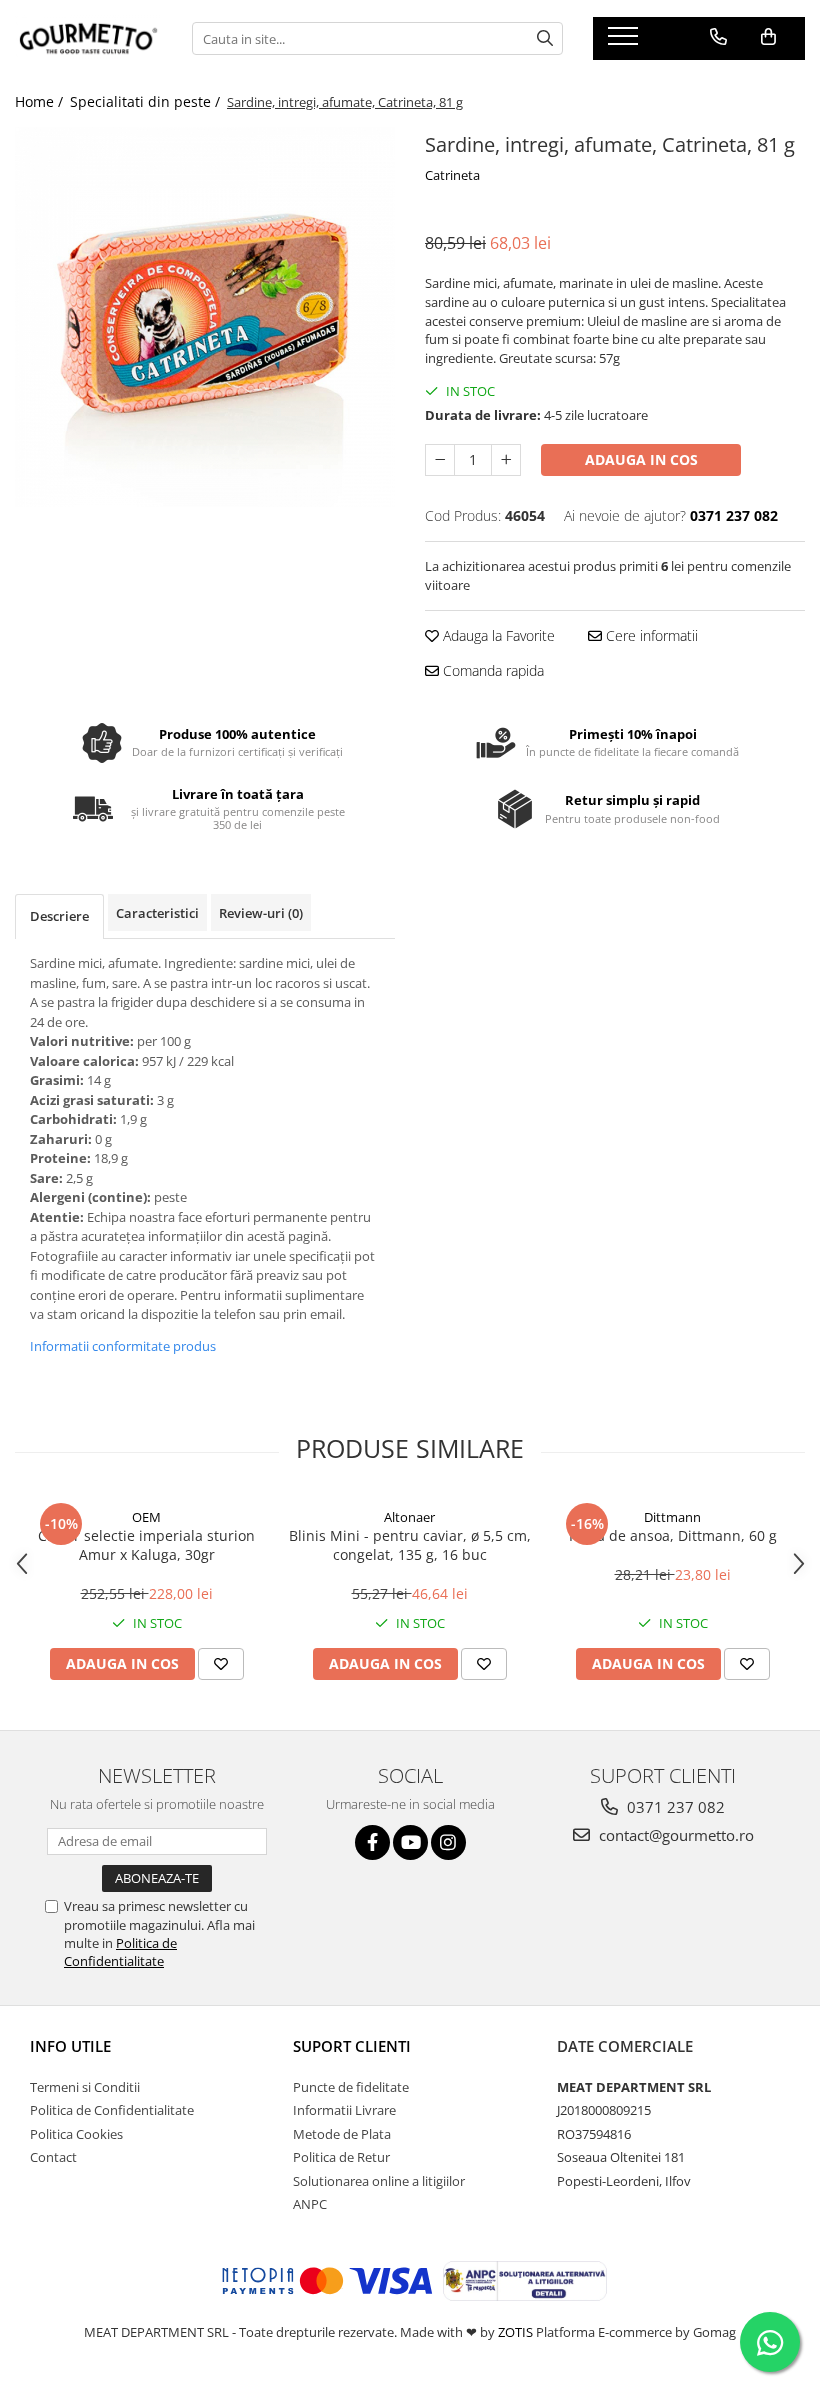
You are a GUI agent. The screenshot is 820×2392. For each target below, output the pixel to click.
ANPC (310, 2204)
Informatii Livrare (344, 2110)
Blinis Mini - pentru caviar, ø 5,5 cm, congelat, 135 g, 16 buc (410, 1545)
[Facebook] (372, 1842)
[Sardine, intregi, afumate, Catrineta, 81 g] (205, 317)
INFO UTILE (70, 2046)
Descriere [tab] (59, 916)
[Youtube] (410, 1842)
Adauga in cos (641, 459)
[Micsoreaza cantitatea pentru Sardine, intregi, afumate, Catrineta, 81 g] (440, 460)
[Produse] (625, 42)
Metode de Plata (342, 2134)
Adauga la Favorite (497, 635)
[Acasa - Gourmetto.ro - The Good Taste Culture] (88, 38)
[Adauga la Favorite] (221, 1664)
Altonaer (409, 1517)
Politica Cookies (76, 2134)
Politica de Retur (341, 2157)
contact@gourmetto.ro (674, 1835)
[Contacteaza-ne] (718, 37)
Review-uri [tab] (261, 913)
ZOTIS (515, 2332)
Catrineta (452, 175)
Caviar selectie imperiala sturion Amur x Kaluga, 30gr (146, 1545)
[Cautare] (545, 38)
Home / (41, 101)
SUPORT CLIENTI (352, 2046)
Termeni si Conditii (85, 2087)
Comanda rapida (491, 670)
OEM (146, 1517)
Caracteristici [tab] (157, 913)
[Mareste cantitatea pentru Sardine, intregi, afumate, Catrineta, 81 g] (506, 460)
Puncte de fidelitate (351, 2087)
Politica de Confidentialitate (120, 1952)
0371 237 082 (674, 1807)
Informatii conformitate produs (123, 1346)
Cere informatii (650, 635)
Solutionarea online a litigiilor (379, 2181)
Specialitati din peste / (147, 101)
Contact (53, 2157)
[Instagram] (448, 1842)
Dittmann (672, 1517)
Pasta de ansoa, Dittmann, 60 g (673, 1535)
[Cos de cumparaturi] (768, 37)
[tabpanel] (205, 317)
